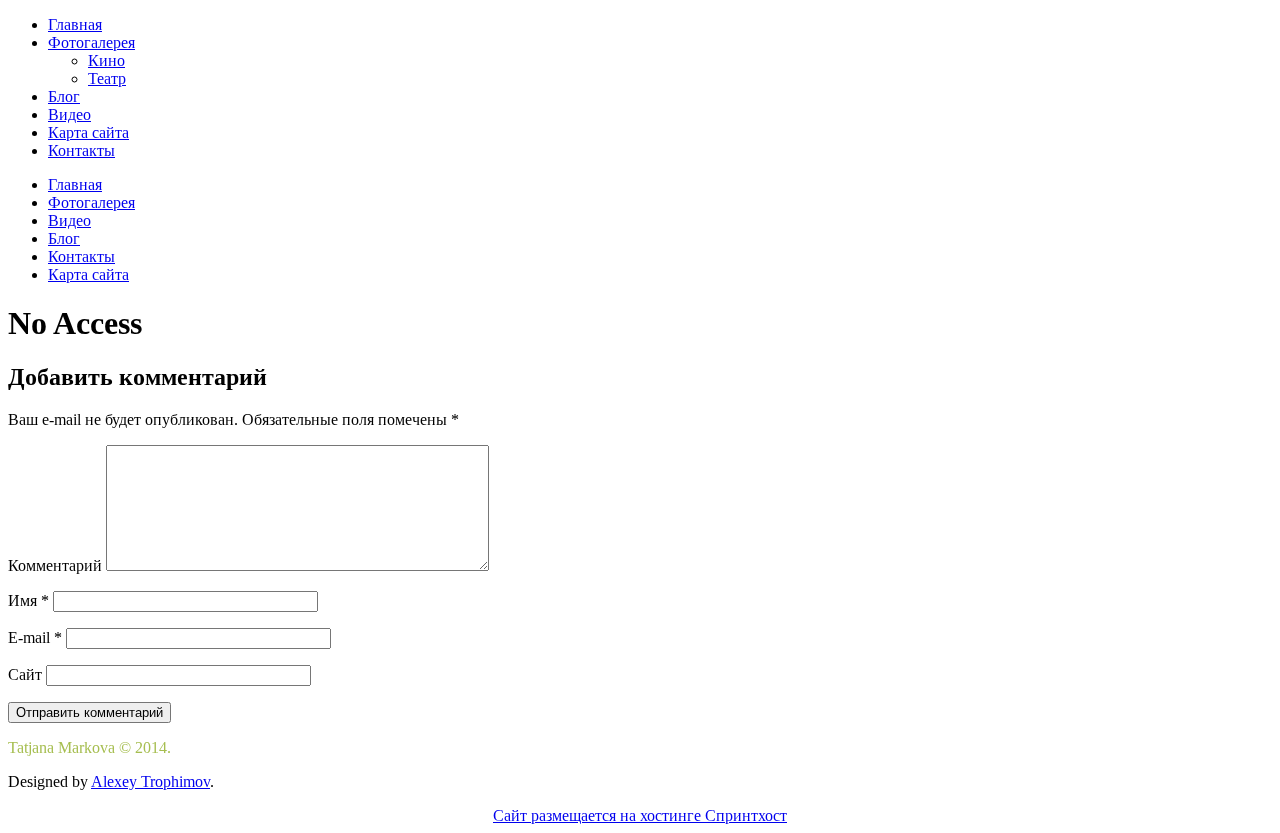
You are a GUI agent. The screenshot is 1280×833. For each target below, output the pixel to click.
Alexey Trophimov (150, 781)
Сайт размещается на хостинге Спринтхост (640, 815)
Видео (69, 114)
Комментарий (55, 565)
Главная (75, 24)
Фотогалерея (91, 42)
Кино (106, 60)
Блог (64, 96)
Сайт (25, 674)
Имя (28, 600)
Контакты (81, 150)
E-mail (35, 637)
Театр (107, 78)
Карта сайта (88, 132)
